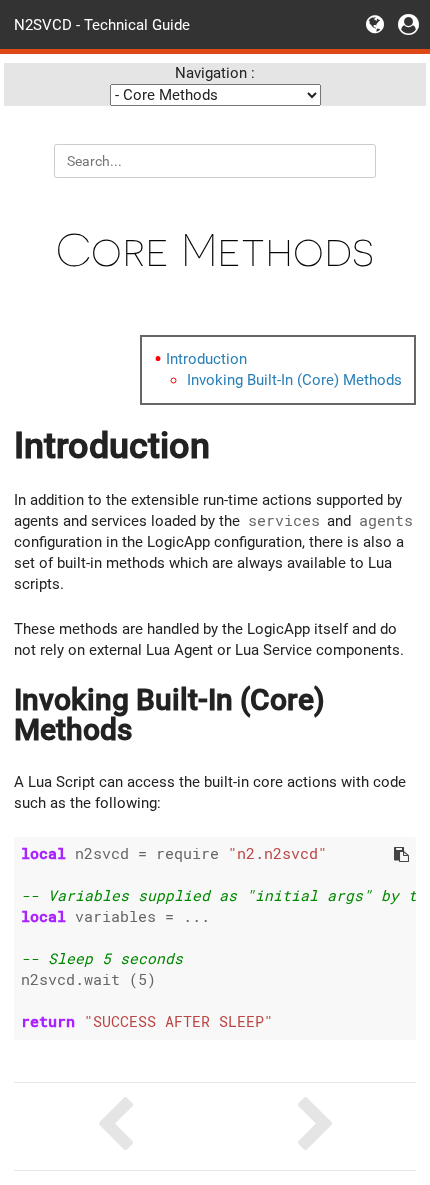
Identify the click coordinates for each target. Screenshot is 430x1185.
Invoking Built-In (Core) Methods (294, 380)
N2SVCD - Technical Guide (102, 24)
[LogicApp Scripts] (114, 1126)
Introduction (206, 359)
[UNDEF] (315, 1126)
